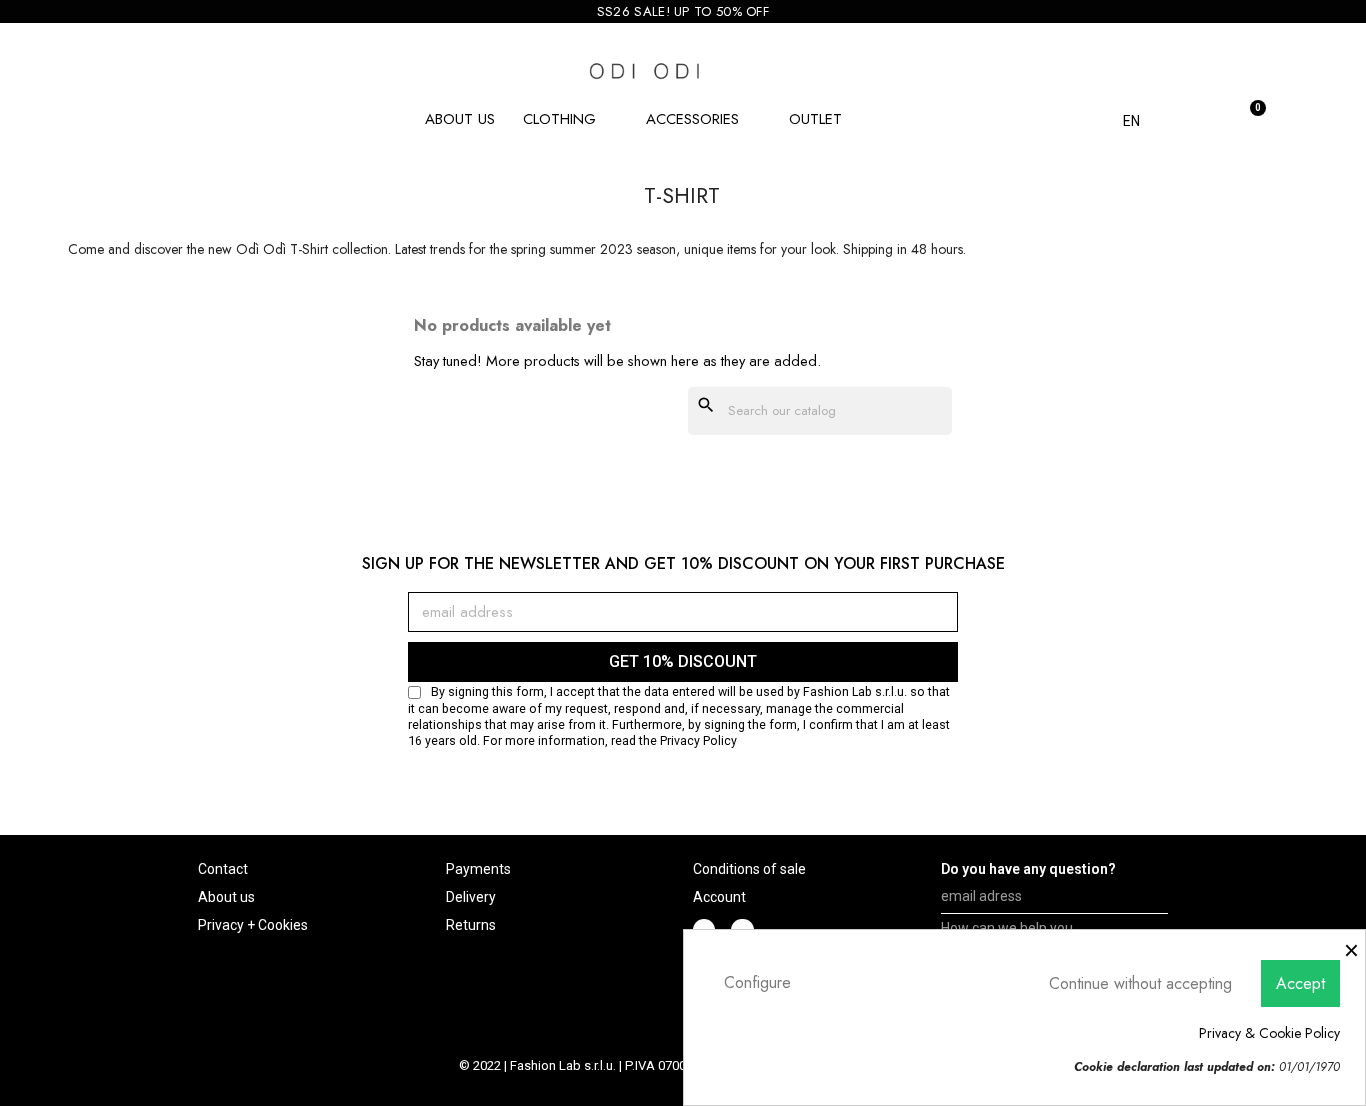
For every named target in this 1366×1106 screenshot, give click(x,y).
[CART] (1246, 117)
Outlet (815, 119)
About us (460, 119)
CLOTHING (559, 119)
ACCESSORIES (692, 119)
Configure (757, 982)
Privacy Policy (698, 740)
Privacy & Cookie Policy (1269, 1033)
